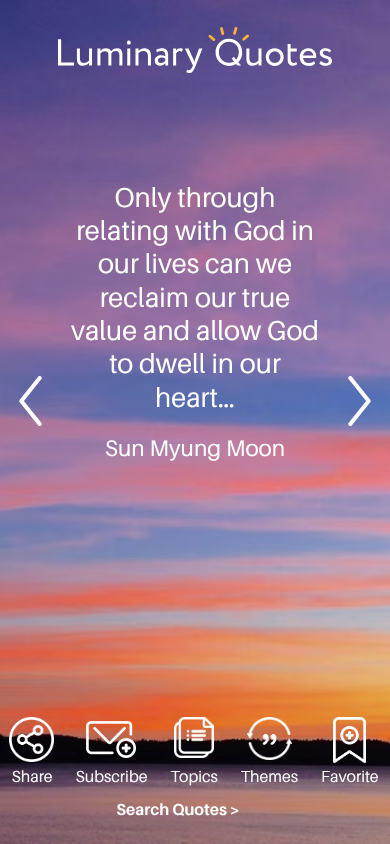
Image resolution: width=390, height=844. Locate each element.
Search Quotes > (178, 810)
